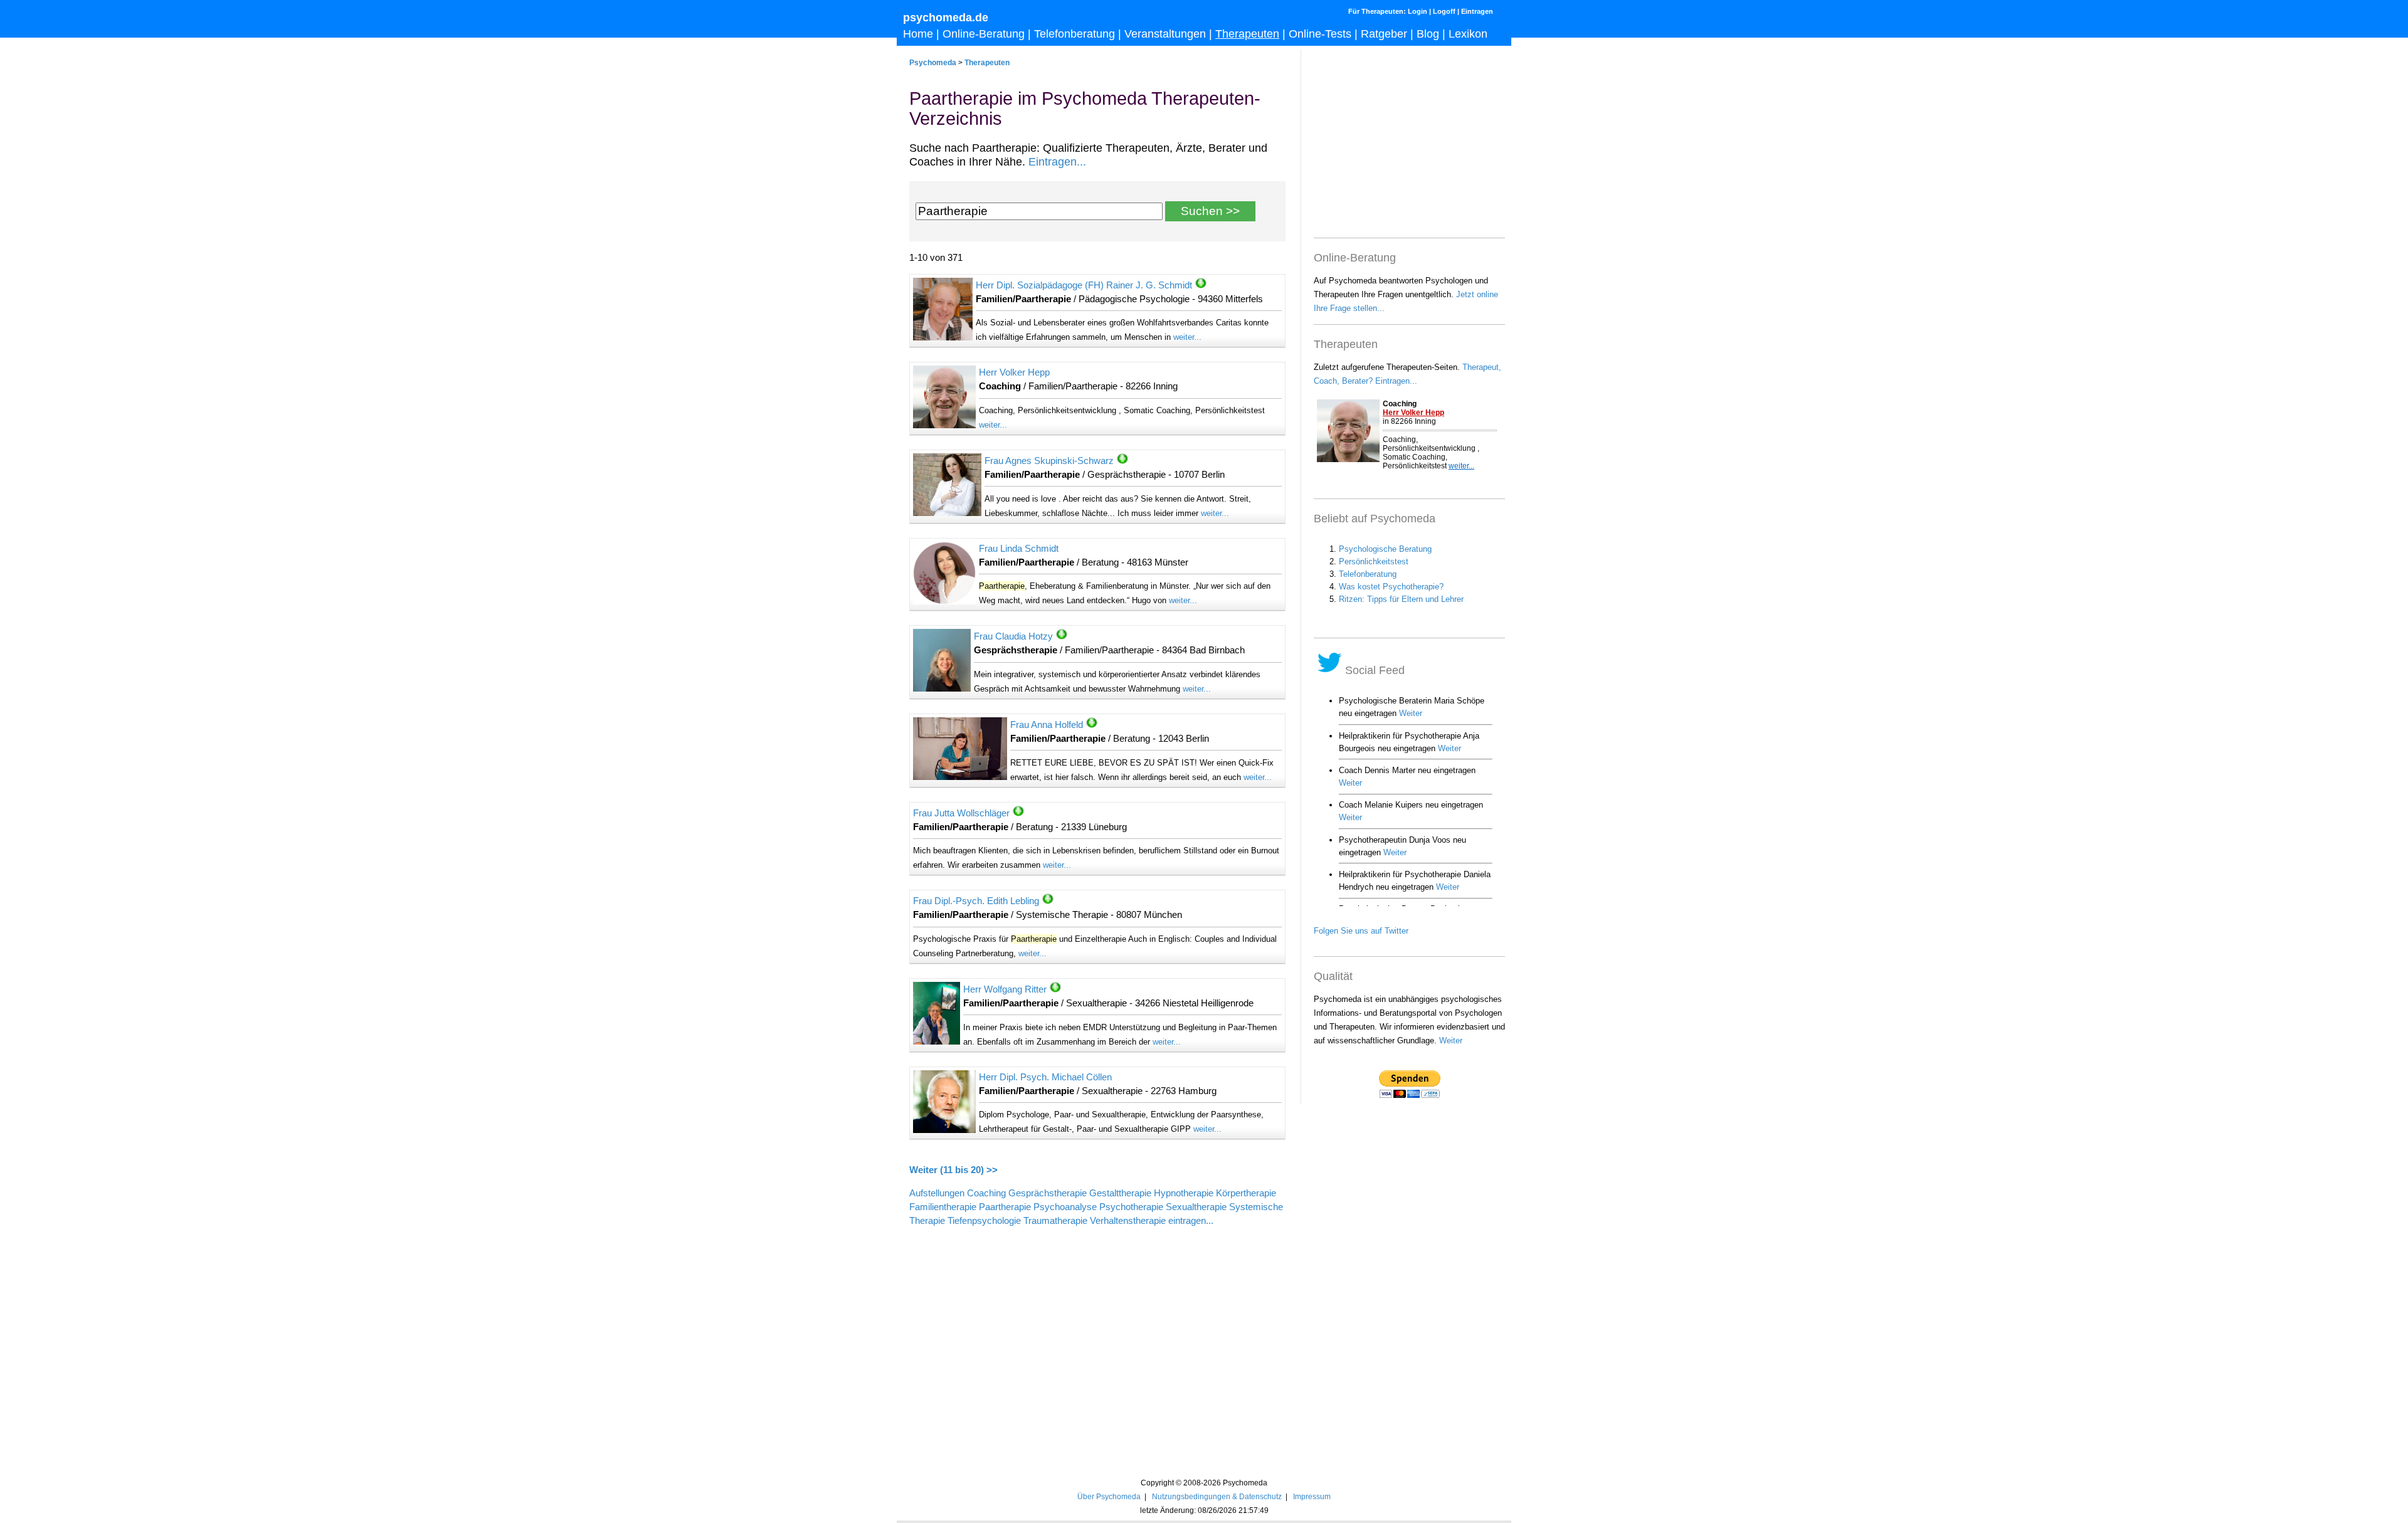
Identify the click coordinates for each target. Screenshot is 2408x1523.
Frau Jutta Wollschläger (961, 813)
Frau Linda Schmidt (1019, 549)
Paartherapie (1005, 1207)
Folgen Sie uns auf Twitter (1361, 931)
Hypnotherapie (1184, 1193)
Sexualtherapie (1196, 1207)
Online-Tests (1320, 34)
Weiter (1451, 1041)
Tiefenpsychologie (984, 1221)
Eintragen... (1057, 162)
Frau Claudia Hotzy (1013, 636)
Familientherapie (943, 1207)
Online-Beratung (984, 34)
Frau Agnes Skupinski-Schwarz (1049, 461)
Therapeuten (1247, 34)
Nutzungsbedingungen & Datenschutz (1217, 1496)
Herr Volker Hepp (1014, 372)
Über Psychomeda (1109, 1496)
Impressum (1312, 1496)
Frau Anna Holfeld (1047, 725)
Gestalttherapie (1120, 1193)
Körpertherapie (1246, 1193)
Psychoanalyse (1065, 1207)
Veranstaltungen (1165, 34)
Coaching (986, 1193)
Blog (1428, 34)
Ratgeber (1384, 34)
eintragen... (1191, 1221)
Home (918, 34)
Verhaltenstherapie (1128, 1221)
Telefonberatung (1075, 34)
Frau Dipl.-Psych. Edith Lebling (976, 901)
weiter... (1187, 337)
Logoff (1444, 11)
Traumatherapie (1055, 1221)
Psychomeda (933, 62)
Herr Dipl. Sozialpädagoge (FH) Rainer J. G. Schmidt (1084, 285)
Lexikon (1468, 34)
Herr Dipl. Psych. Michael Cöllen (1045, 1077)
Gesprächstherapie (1048, 1193)
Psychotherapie (1131, 1207)
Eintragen (1477, 11)
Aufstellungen (937, 1193)
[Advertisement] (1097, 1338)
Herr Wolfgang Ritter (1005, 989)
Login (1418, 11)
